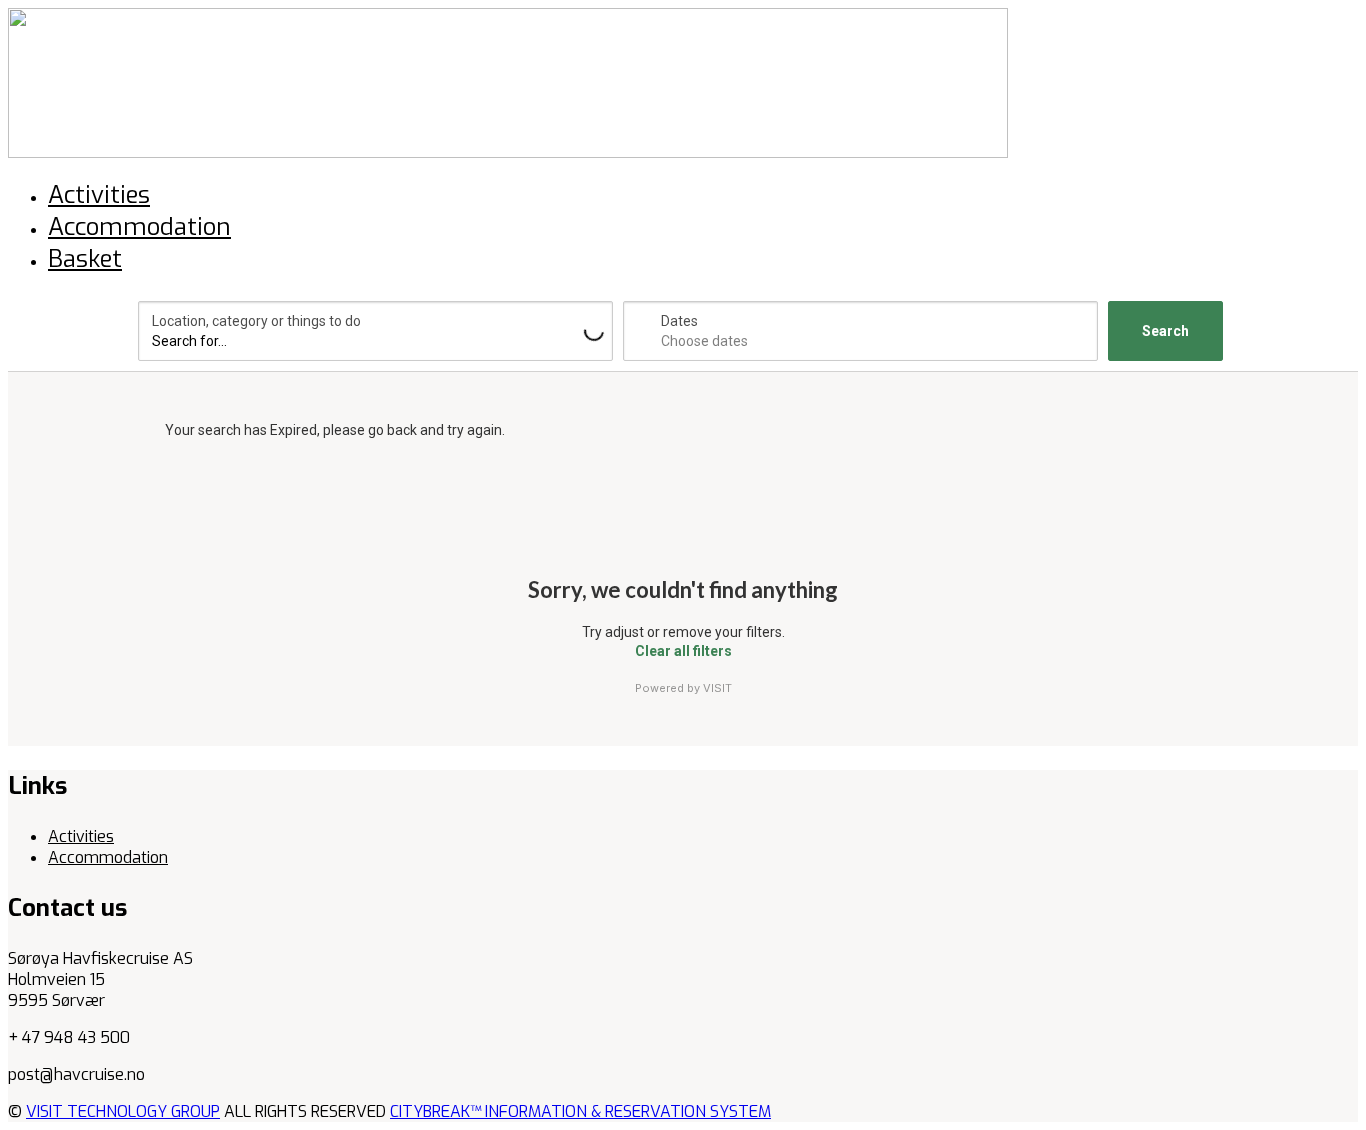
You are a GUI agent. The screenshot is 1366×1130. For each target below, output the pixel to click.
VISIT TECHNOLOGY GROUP (123, 1111)
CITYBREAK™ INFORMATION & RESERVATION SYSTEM (580, 1111)
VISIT (717, 688)
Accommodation (108, 857)
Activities (81, 836)
